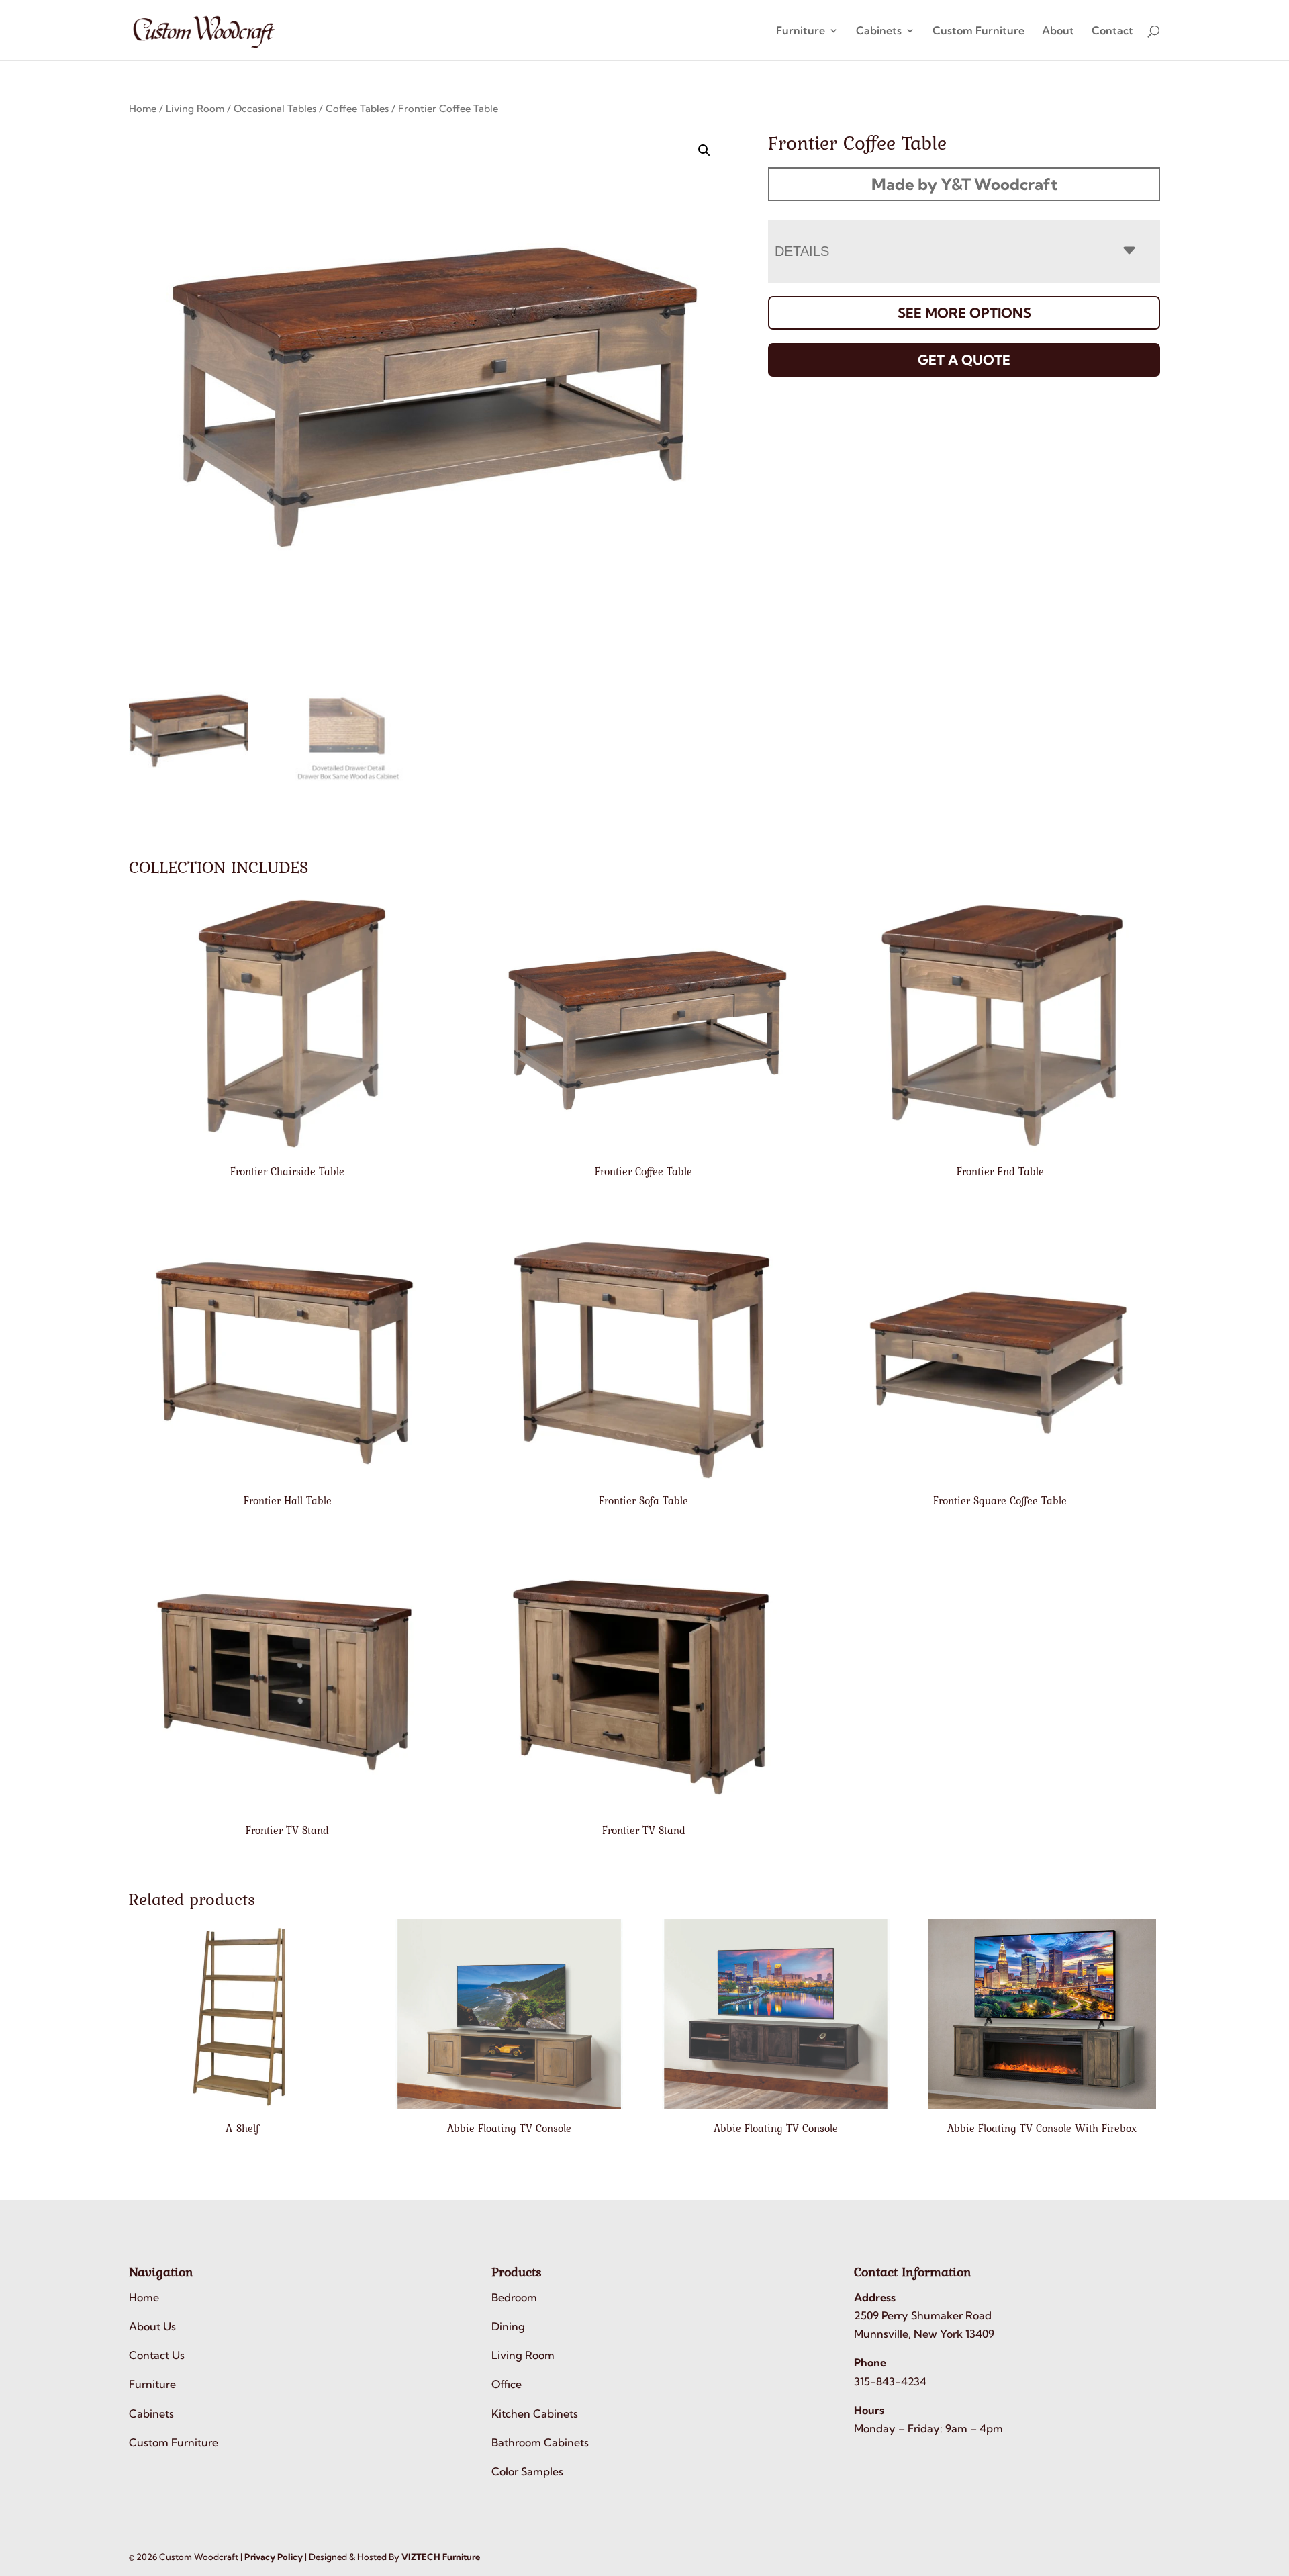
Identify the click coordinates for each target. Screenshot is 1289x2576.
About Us (152, 2326)
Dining (508, 2326)
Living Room (195, 108)
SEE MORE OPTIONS (964, 313)
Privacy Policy (274, 2557)
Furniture (801, 31)
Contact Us (157, 2355)
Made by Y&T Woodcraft (964, 184)
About (1058, 31)
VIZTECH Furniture (441, 2557)
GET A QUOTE (964, 360)
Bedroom (514, 2297)
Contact (1112, 31)
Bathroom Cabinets (540, 2442)
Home (143, 108)
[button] (704, 150)
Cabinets (879, 31)
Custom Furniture (978, 31)
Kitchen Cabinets (535, 2413)
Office (507, 2384)
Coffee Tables (357, 108)
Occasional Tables (275, 108)
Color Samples (527, 2471)
